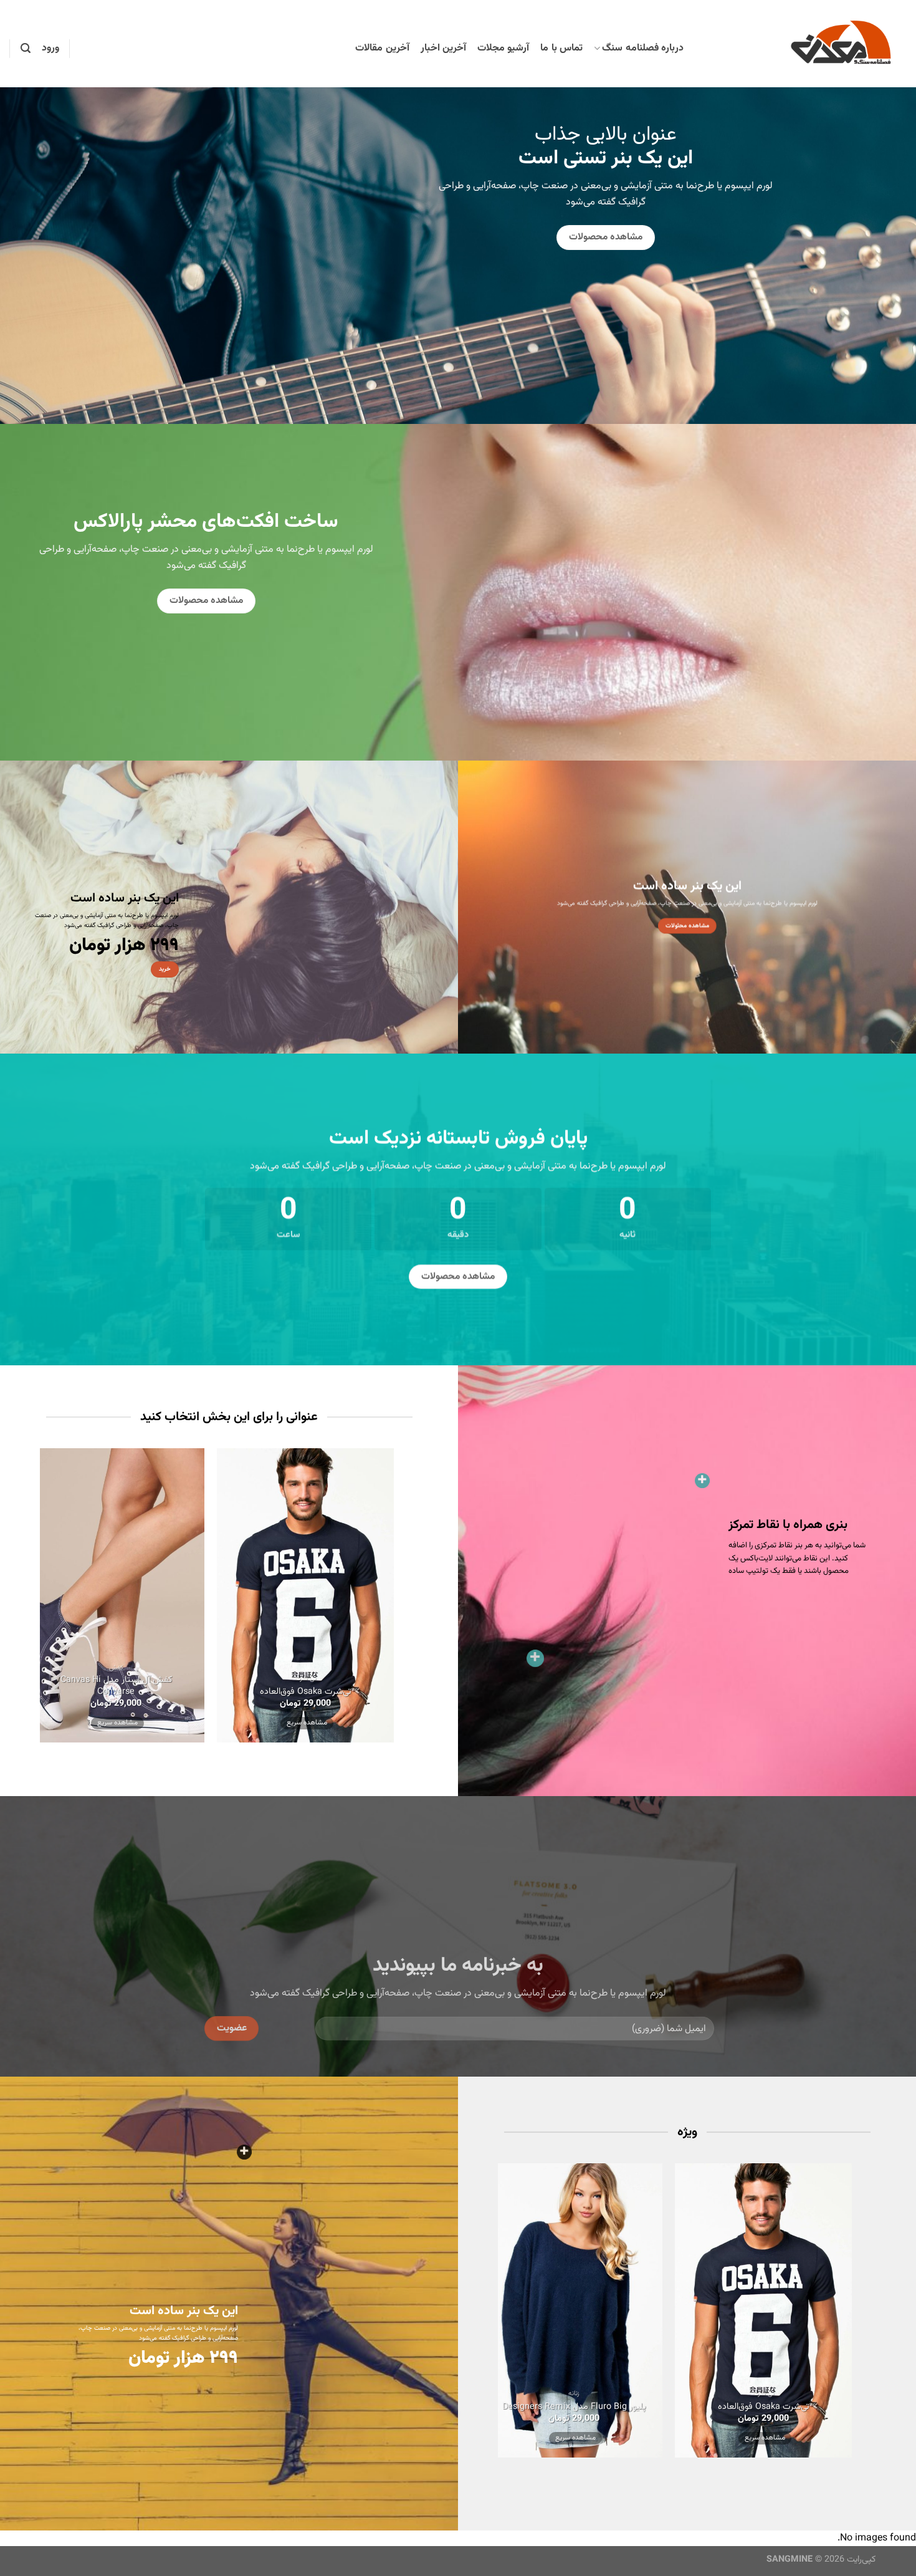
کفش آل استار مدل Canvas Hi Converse (116, 1686)
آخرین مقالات (382, 48)
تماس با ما (561, 48)
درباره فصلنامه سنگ (643, 48)
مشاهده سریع (307, 1722)
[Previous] (431, 1601)
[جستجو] (26, 48)
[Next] (17, 1601)
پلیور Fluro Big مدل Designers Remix (574, 2407)
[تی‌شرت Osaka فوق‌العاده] (702, 1481)
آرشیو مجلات (503, 48)
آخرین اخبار (443, 48)
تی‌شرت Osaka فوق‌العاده (305, 1692)
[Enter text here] (244, 2152)
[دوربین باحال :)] (535, 1658)
